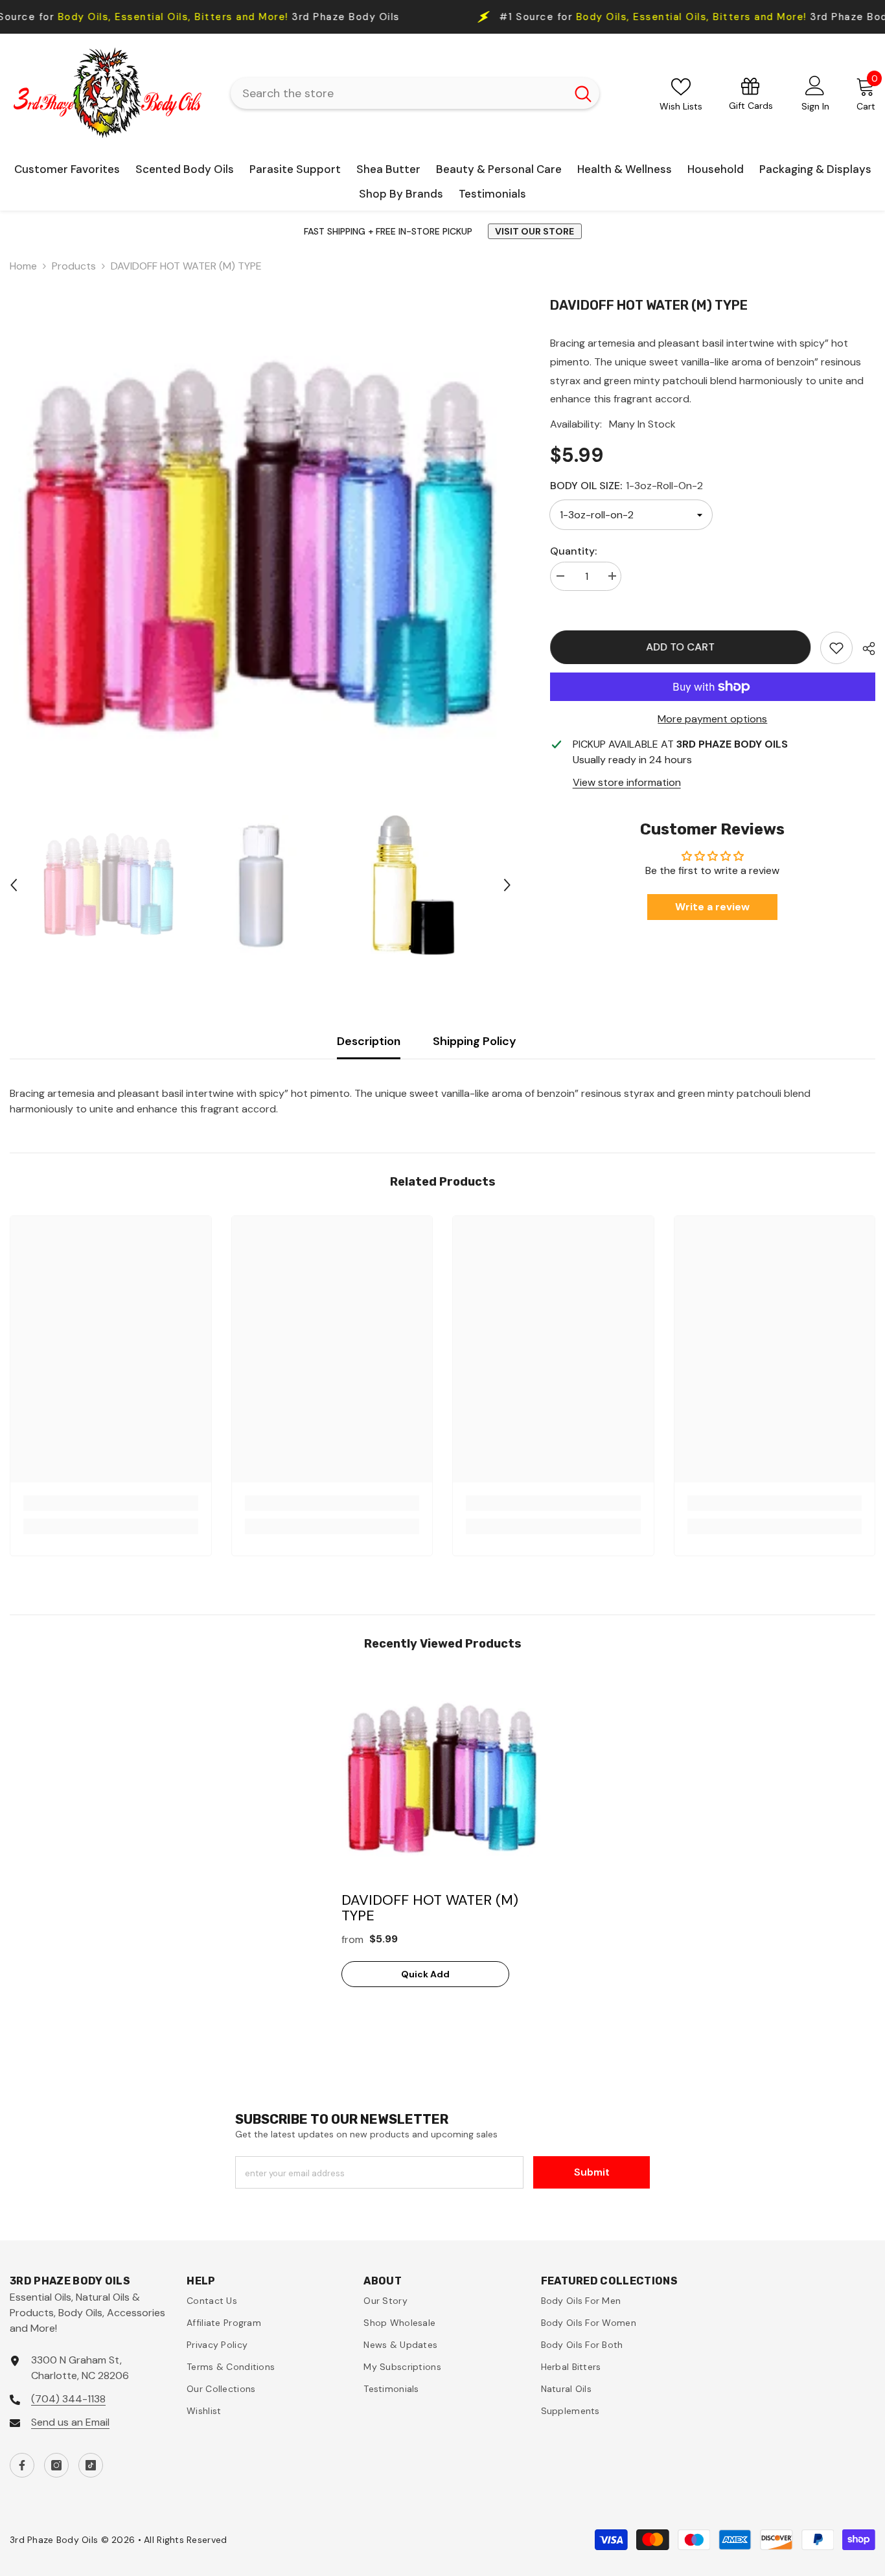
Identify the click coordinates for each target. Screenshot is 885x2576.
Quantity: (573, 551)
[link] (836, 648)
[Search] (415, 93)
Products (74, 266)
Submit (592, 2172)
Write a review (712, 907)
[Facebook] (22, 2465)
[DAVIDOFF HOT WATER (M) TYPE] (442, 1778)
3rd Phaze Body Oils (560, 17)
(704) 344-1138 (68, 2399)
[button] (14, 885)
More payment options (712, 719)
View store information (627, 782)
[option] (260, 549)
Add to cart (680, 647)
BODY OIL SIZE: (626, 486)
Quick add (425, 1974)
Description (369, 1041)
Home (23, 266)
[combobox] (398, 93)
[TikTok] (91, 2465)
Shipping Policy (475, 1041)
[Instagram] (56, 2465)
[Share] (864, 649)
